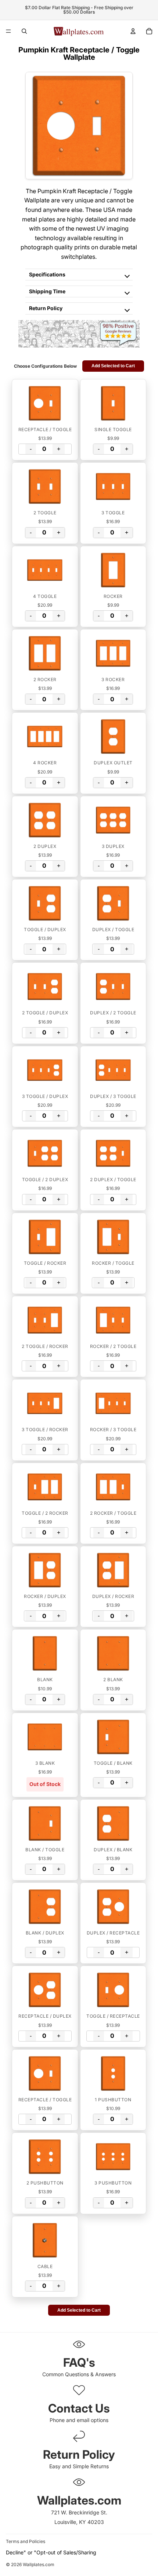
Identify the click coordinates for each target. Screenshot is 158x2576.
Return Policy (46, 308)
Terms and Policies (26, 2541)
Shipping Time (47, 291)
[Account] (133, 31)
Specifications (47, 274)
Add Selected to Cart (113, 366)
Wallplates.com (39, 2565)
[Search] (24, 31)
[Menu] (8, 31)
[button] (45, 403)
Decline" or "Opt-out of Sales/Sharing (51, 2552)
